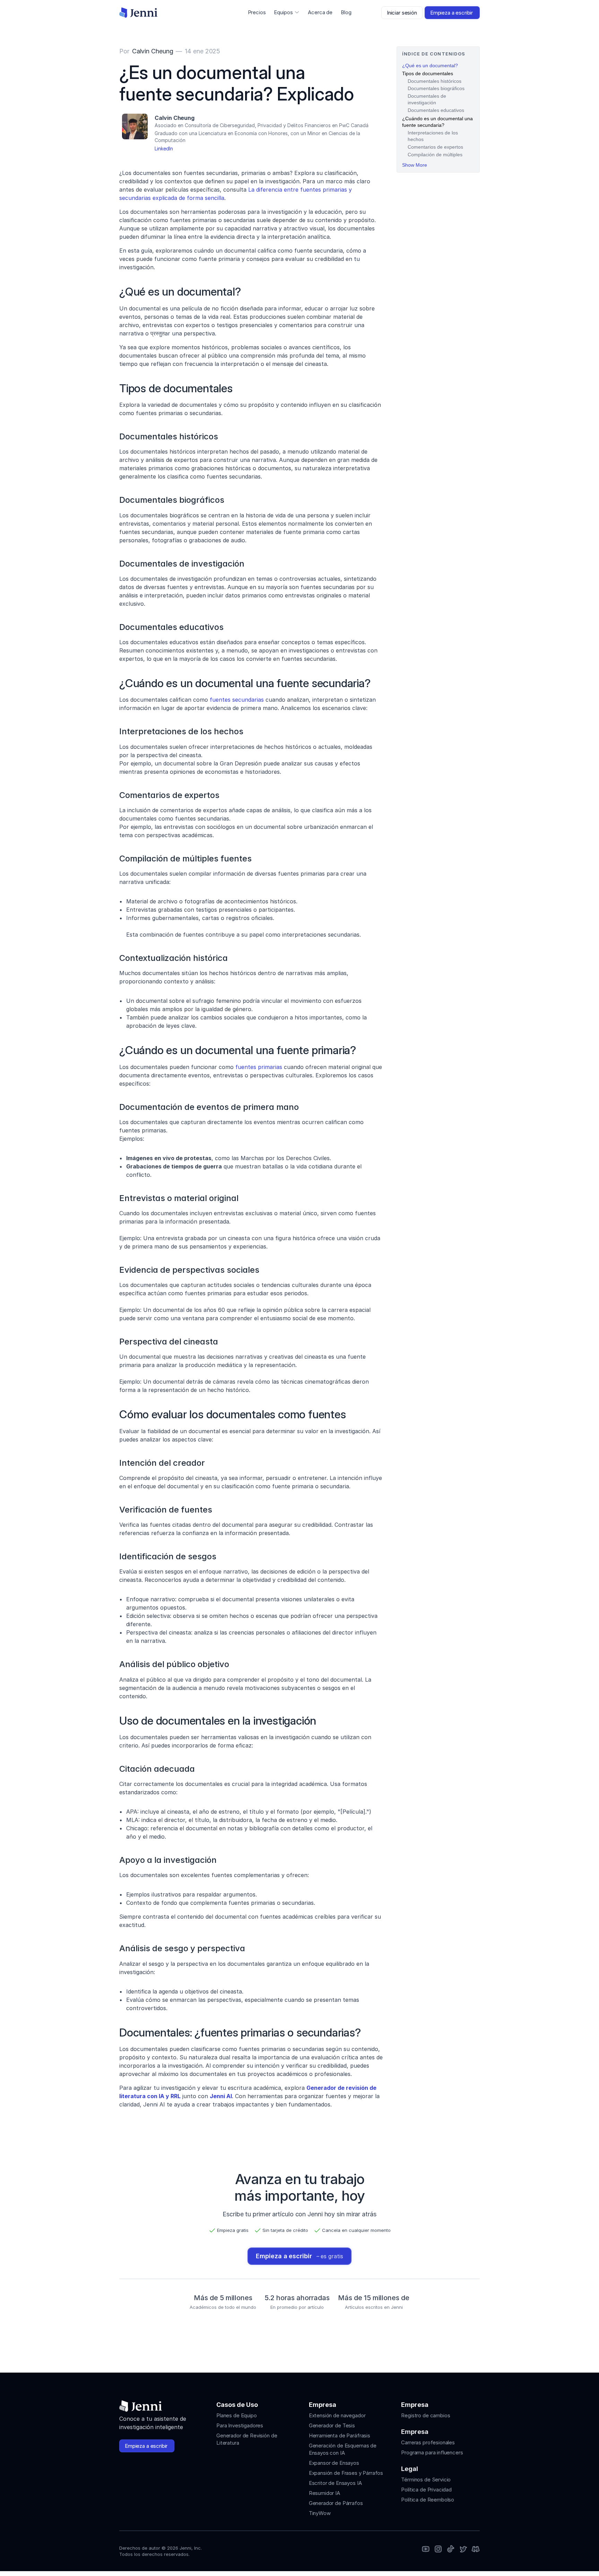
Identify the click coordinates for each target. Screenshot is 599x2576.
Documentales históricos (435, 81)
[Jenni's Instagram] (426, 2549)
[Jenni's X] (463, 2549)
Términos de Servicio (426, 2479)
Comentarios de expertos (435, 147)
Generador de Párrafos (336, 2503)
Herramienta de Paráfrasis (340, 2435)
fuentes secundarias (237, 700)
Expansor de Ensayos (334, 2463)
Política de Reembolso (428, 2500)
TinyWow (320, 2513)
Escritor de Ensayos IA (335, 2483)
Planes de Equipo (237, 2415)
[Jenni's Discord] (476, 2549)
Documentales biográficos (436, 88)
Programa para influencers (432, 2452)
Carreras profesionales (428, 2442)
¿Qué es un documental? (430, 65)
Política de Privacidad (426, 2490)
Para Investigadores (240, 2425)
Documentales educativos (436, 110)
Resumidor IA (324, 2493)
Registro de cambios (426, 2415)
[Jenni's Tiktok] (451, 2549)
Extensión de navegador (337, 2415)
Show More (415, 165)
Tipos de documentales (428, 73)
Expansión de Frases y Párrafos (346, 2473)
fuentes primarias (259, 1067)
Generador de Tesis (332, 2425)
